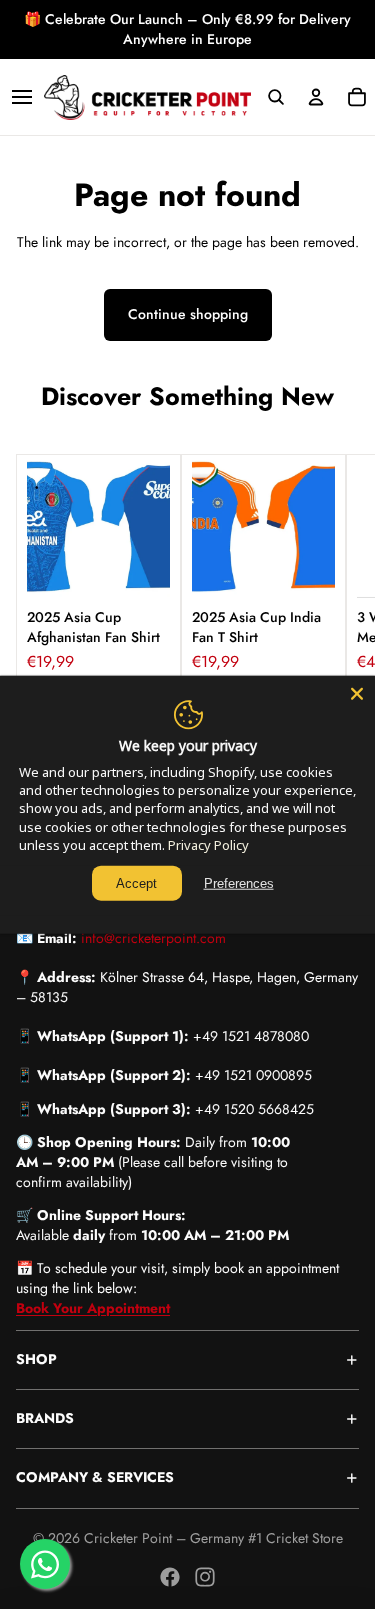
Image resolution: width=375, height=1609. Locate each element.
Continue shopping (188, 314)
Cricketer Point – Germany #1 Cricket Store (213, 1538)
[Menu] (22, 97)
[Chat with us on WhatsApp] (45, 1564)
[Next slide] (337, 569)
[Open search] (275, 97)
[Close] (357, 693)
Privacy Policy (208, 845)
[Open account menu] (316, 97)
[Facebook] (170, 1577)
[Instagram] (205, 1577)
